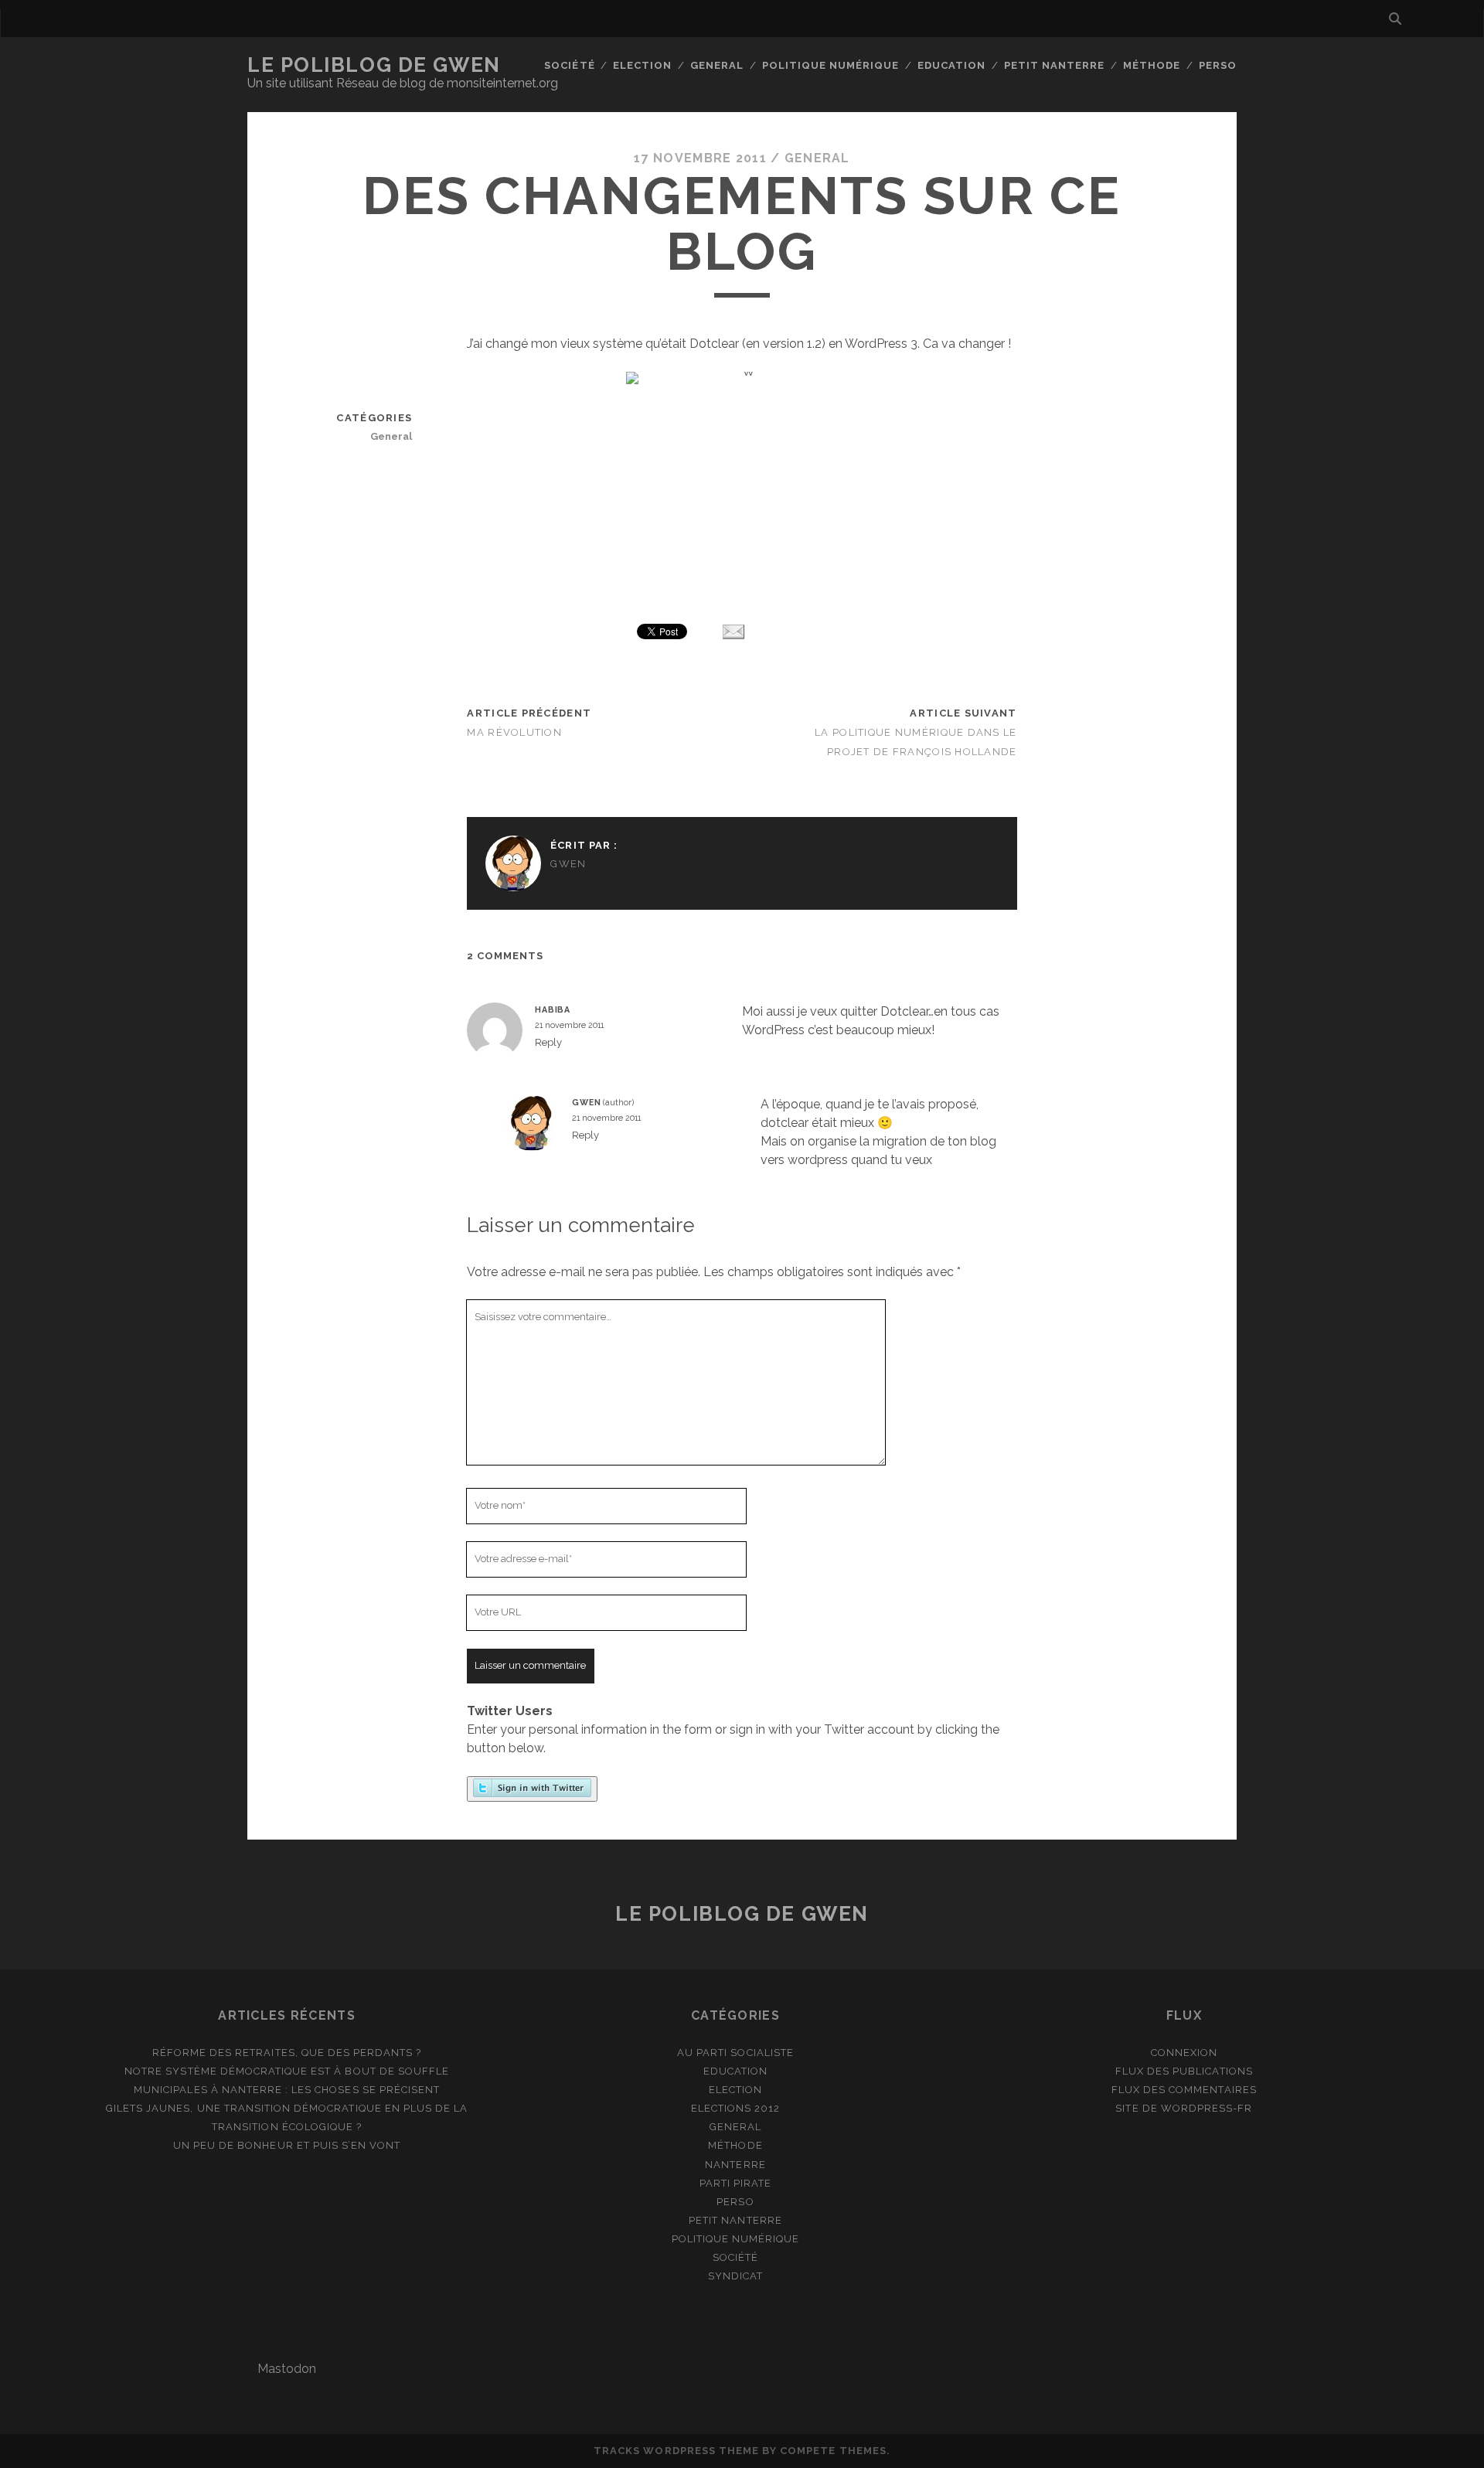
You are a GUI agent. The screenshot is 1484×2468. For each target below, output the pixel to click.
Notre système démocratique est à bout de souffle (287, 2071)
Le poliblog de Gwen (374, 65)
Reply (548, 1042)
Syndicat (735, 2276)
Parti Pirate (736, 2183)
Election (642, 65)
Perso (1218, 65)
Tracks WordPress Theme (676, 2451)
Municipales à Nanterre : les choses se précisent (287, 2090)
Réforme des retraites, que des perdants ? (287, 2053)
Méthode (1152, 65)
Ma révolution (514, 732)
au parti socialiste (735, 2053)
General (717, 65)
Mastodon (287, 2369)
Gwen (568, 864)
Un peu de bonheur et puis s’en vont (287, 2145)
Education (951, 65)
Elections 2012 (736, 2108)
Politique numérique (831, 65)
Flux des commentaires (1184, 2090)
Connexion (1184, 2053)
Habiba (553, 1009)
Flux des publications (1184, 2071)
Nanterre (735, 2165)
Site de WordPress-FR (1184, 2108)
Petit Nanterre (1055, 65)
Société (569, 65)
